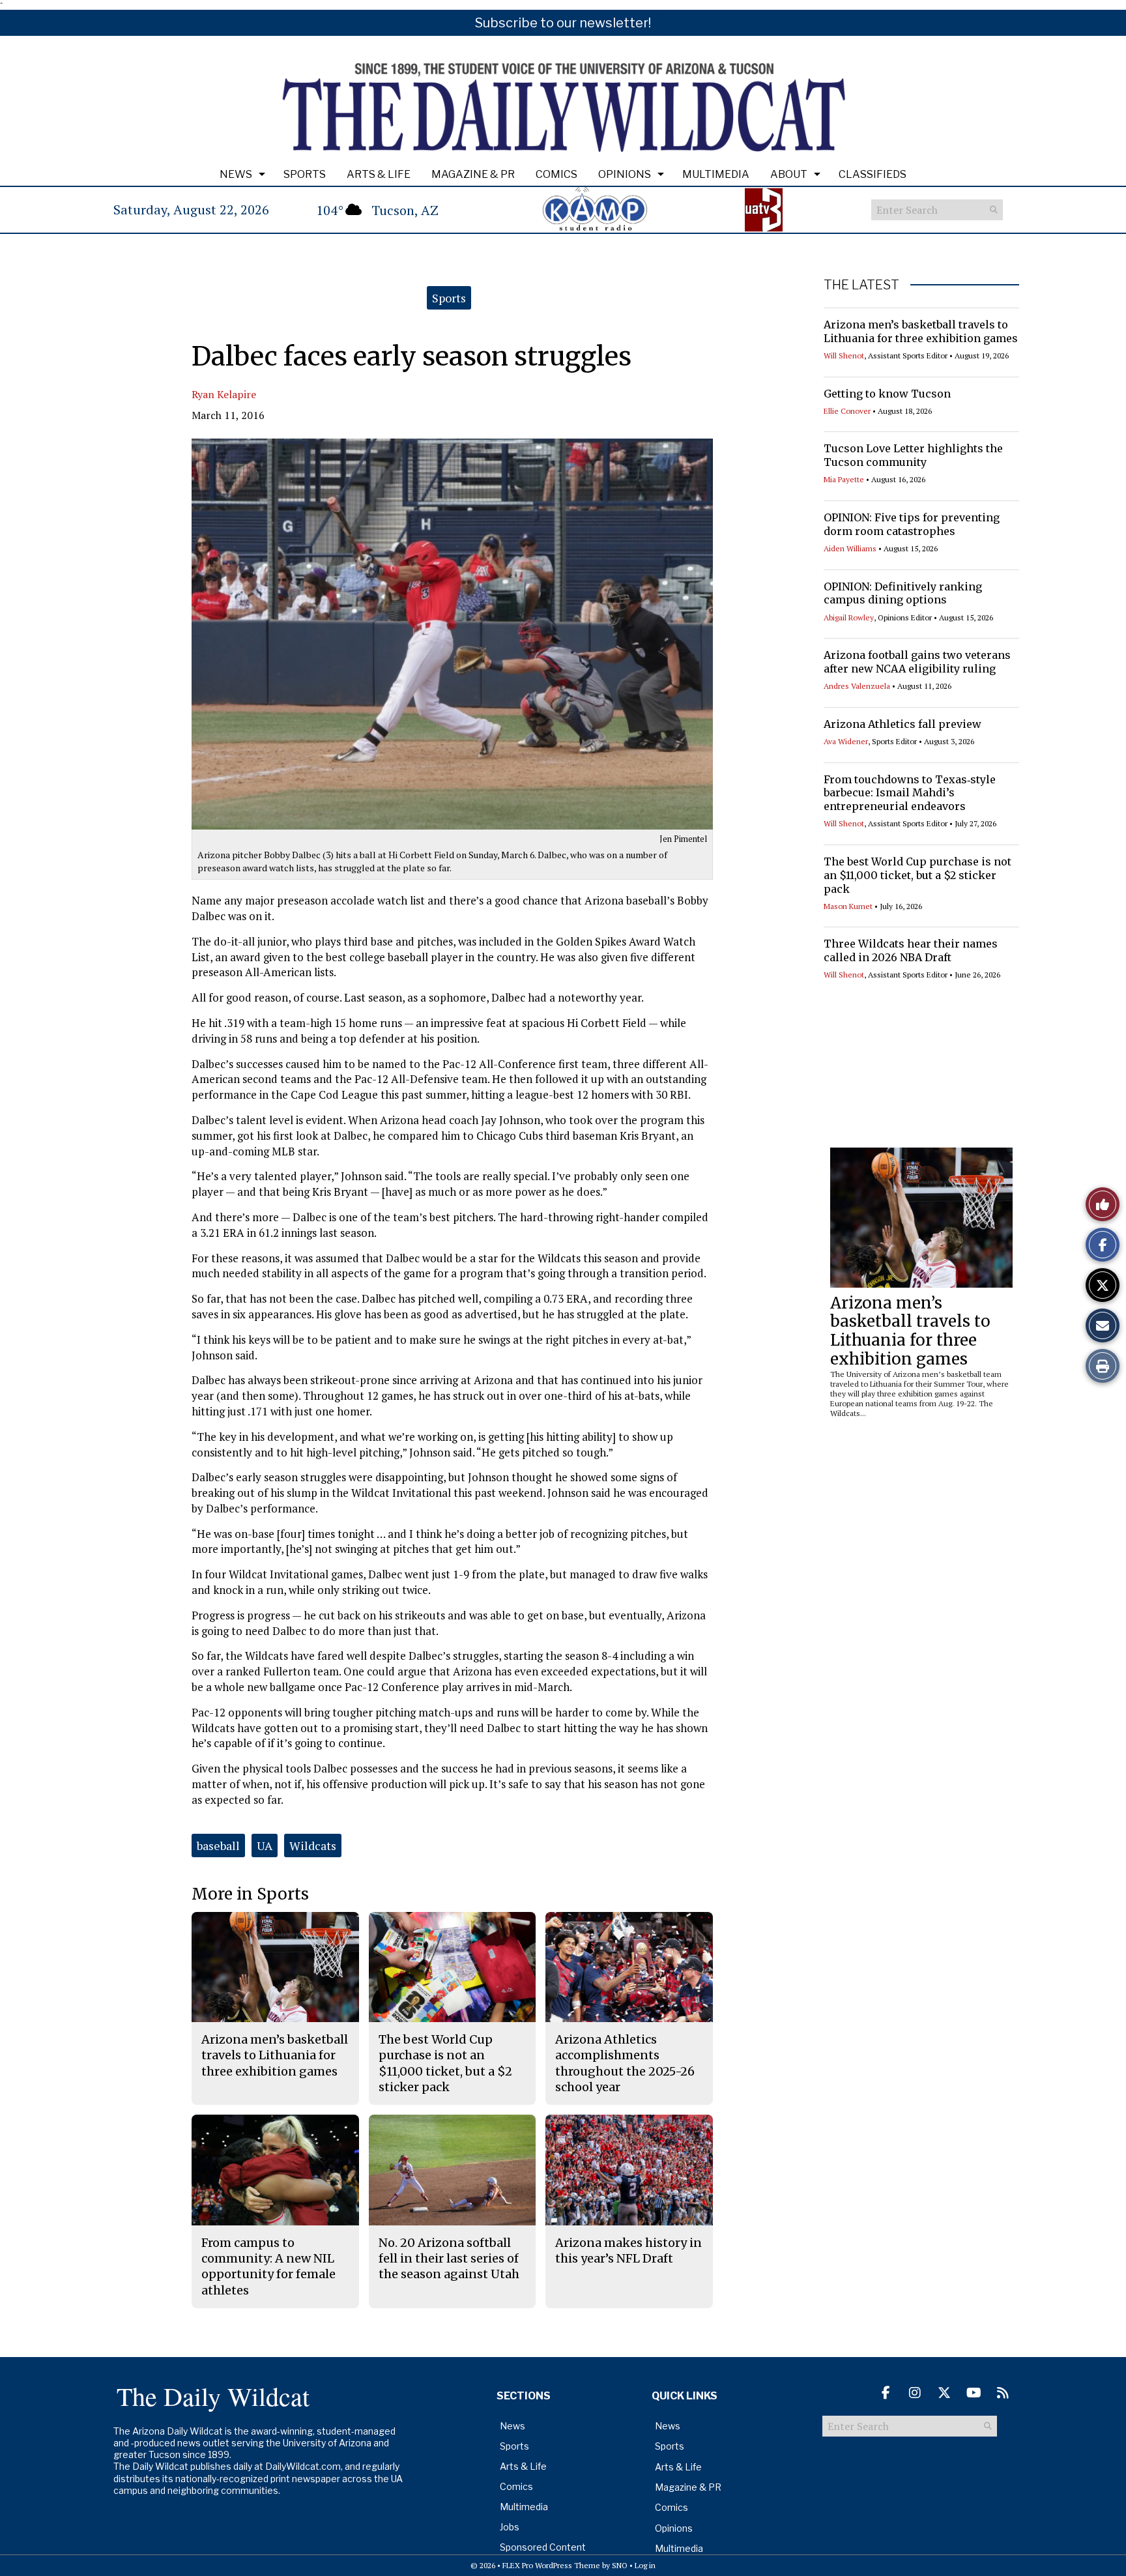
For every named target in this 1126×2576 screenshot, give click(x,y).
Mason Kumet (848, 906)
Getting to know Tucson (887, 394)
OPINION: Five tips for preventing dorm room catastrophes (912, 524)
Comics (556, 174)
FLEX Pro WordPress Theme (551, 2565)
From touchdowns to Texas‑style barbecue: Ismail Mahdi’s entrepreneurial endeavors (910, 793)
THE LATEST (861, 285)
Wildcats (313, 1845)
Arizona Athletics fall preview (902, 724)
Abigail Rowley (849, 617)
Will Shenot (844, 355)
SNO (620, 2565)
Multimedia (716, 174)
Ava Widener (846, 741)
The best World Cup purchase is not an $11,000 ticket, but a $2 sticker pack (917, 875)
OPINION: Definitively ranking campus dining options (903, 593)
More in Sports (250, 1894)
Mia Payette (844, 479)
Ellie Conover (847, 411)
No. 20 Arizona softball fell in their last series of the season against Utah (449, 2259)
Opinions (625, 174)
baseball (218, 1845)
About (789, 174)
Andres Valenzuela (857, 686)
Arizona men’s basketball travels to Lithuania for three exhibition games (921, 331)
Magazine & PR (473, 174)
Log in (645, 2565)
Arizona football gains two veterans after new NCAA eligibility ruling (917, 662)
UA (265, 1845)
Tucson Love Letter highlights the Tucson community (913, 455)
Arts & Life (379, 174)
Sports (305, 174)
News (236, 174)
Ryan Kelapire (224, 394)
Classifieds (873, 174)
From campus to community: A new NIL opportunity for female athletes (268, 2266)
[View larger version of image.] (452, 634)
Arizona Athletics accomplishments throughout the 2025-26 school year (625, 2063)
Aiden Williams (850, 548)
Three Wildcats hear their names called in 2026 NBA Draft (911, 950)
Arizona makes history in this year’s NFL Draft (628, 2250)
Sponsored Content (543, 2547)
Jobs (510, 2527)
